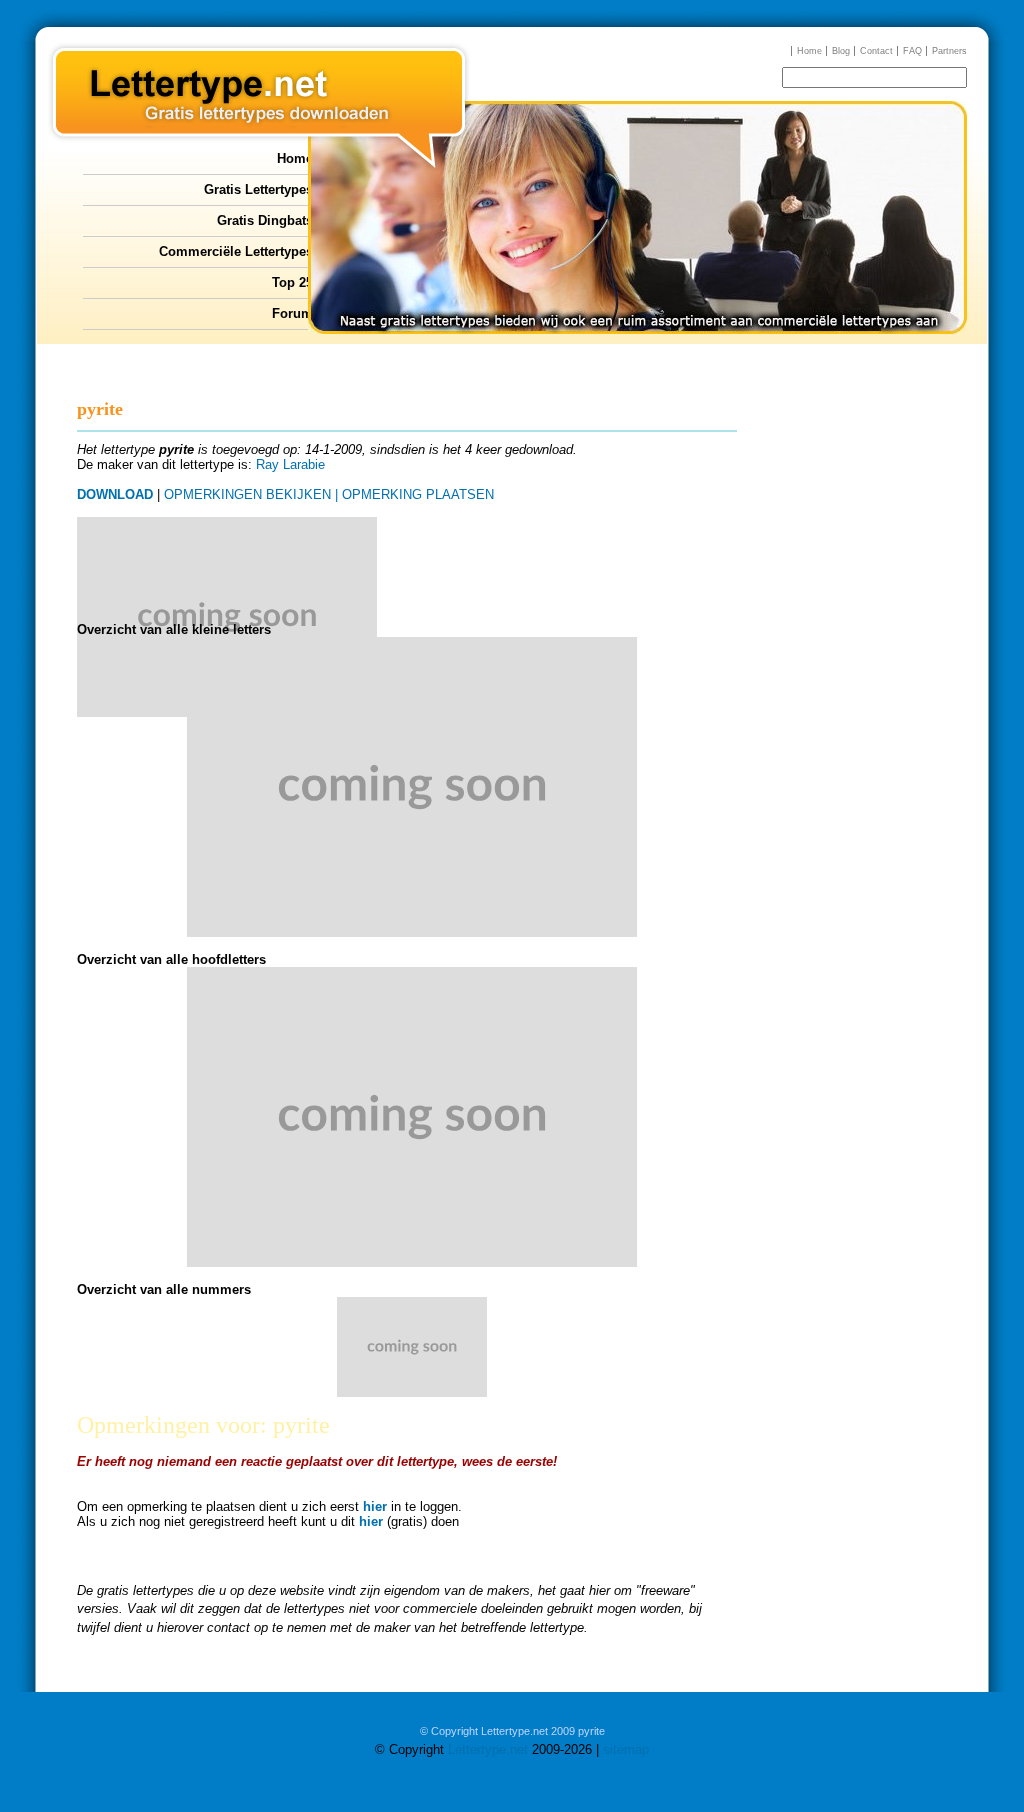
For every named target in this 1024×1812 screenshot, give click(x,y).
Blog (841, 51)
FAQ (912, 51)
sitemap (626, 1749)
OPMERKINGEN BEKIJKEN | (251, 494)
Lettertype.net (488, 1749)
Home (809, 51)
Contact (876, 51)
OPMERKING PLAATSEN (418, 494)
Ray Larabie (290, 464)
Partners (949, 51)
